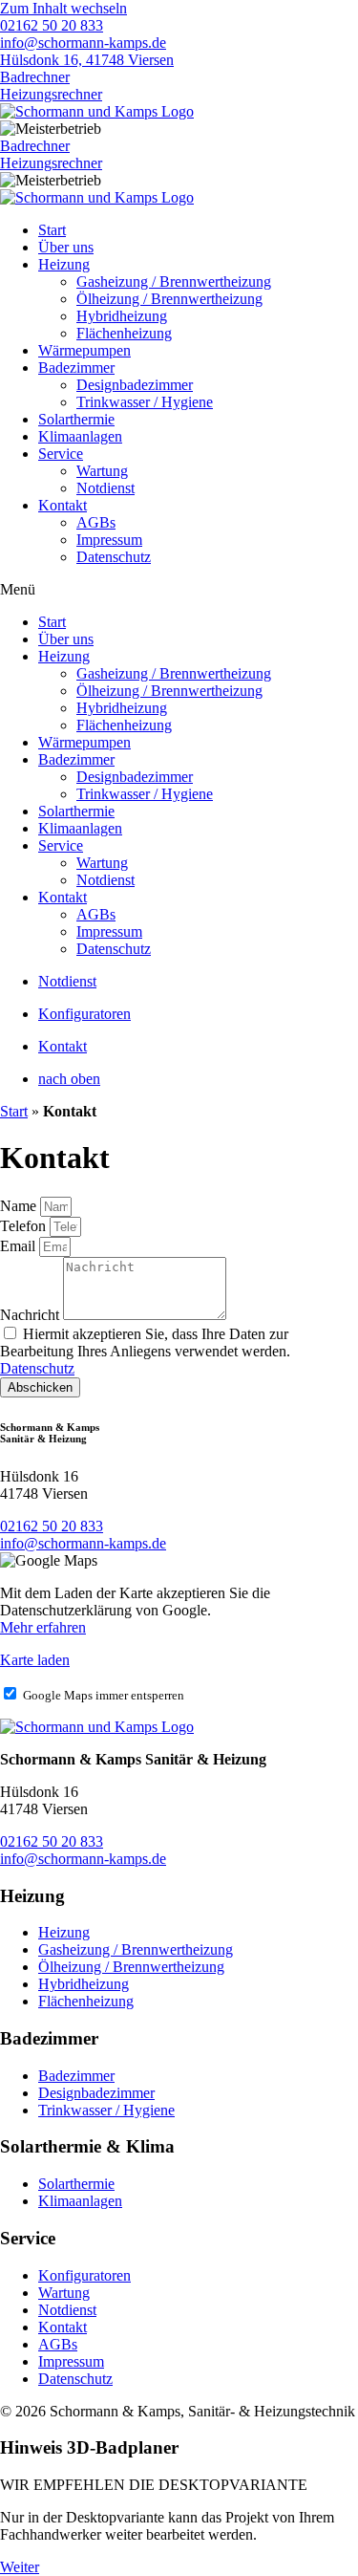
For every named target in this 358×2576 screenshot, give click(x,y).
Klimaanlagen (80, 436)
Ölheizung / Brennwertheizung (169, 299)
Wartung (102, 471)
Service (61, 454)
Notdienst (105, 488)
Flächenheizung (124, 333)
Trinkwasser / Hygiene (145, 402)
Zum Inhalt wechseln (63, 8)
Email (20, 1246)
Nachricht (32, 1315)
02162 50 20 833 (52, 25)
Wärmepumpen (84, 350)
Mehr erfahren (43, 1627)
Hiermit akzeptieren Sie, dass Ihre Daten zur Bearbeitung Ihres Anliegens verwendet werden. (145, 1351)
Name (20, 1206)
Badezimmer (76, 368)
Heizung (64, 264)
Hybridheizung (122, 316)
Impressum (109, 540)
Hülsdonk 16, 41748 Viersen (87, 60)
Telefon (25, 1226)
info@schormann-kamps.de (83, 43)
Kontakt (63, 505)
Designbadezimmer (135, 385)
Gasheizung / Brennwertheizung (174, 281)
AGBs (96, 522)
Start (14, 1111)
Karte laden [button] (35, 1660)
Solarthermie (76, 419)
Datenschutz (114, 557)
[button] (179, 590)
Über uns (66, 247)
